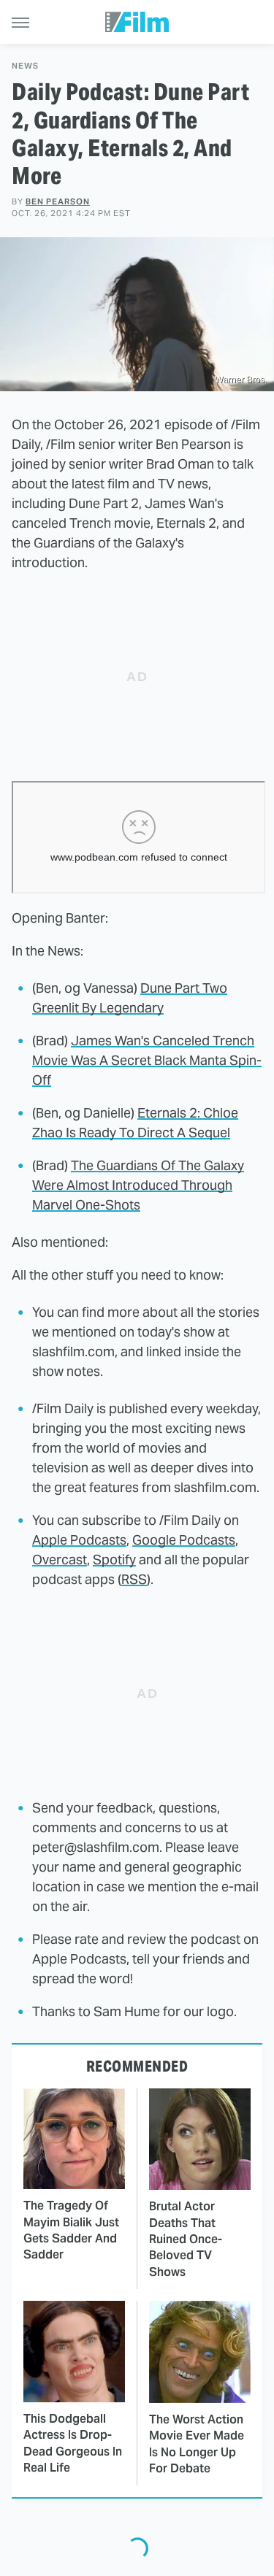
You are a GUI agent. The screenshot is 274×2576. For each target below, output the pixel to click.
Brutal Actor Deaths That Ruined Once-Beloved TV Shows (186, 2239)
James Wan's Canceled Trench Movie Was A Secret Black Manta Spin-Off (147, 1060)
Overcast (60, 1560)
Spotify (114, 1560)
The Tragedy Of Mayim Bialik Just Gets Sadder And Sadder (71, 2230)
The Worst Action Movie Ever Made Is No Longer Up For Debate (197, 2444)
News (25, 66)
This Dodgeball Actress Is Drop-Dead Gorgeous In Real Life (73, 2443)
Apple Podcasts (79, 1540)
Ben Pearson (58, 201)
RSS (134, 1579)
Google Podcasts (184, 1540)
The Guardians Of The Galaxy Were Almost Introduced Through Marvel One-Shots (138, 1185)
